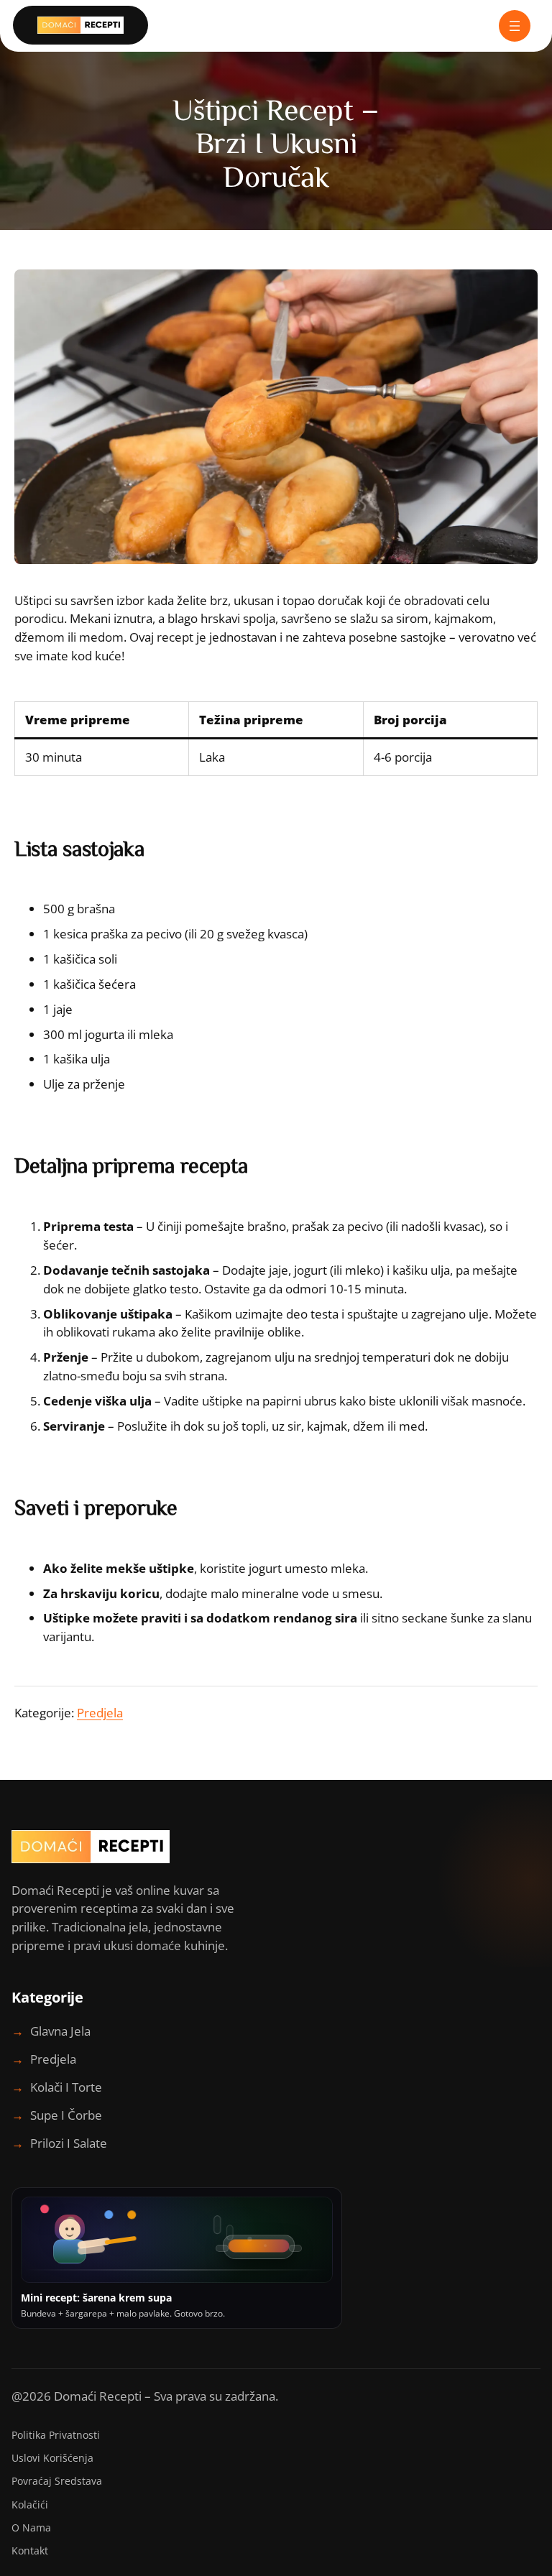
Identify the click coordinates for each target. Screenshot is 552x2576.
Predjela (100, 1713)
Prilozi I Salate (69, 2143)
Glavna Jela (60, 2031)
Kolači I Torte (66, 2087)
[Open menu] (515, 26)
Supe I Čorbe (66, 2115)
